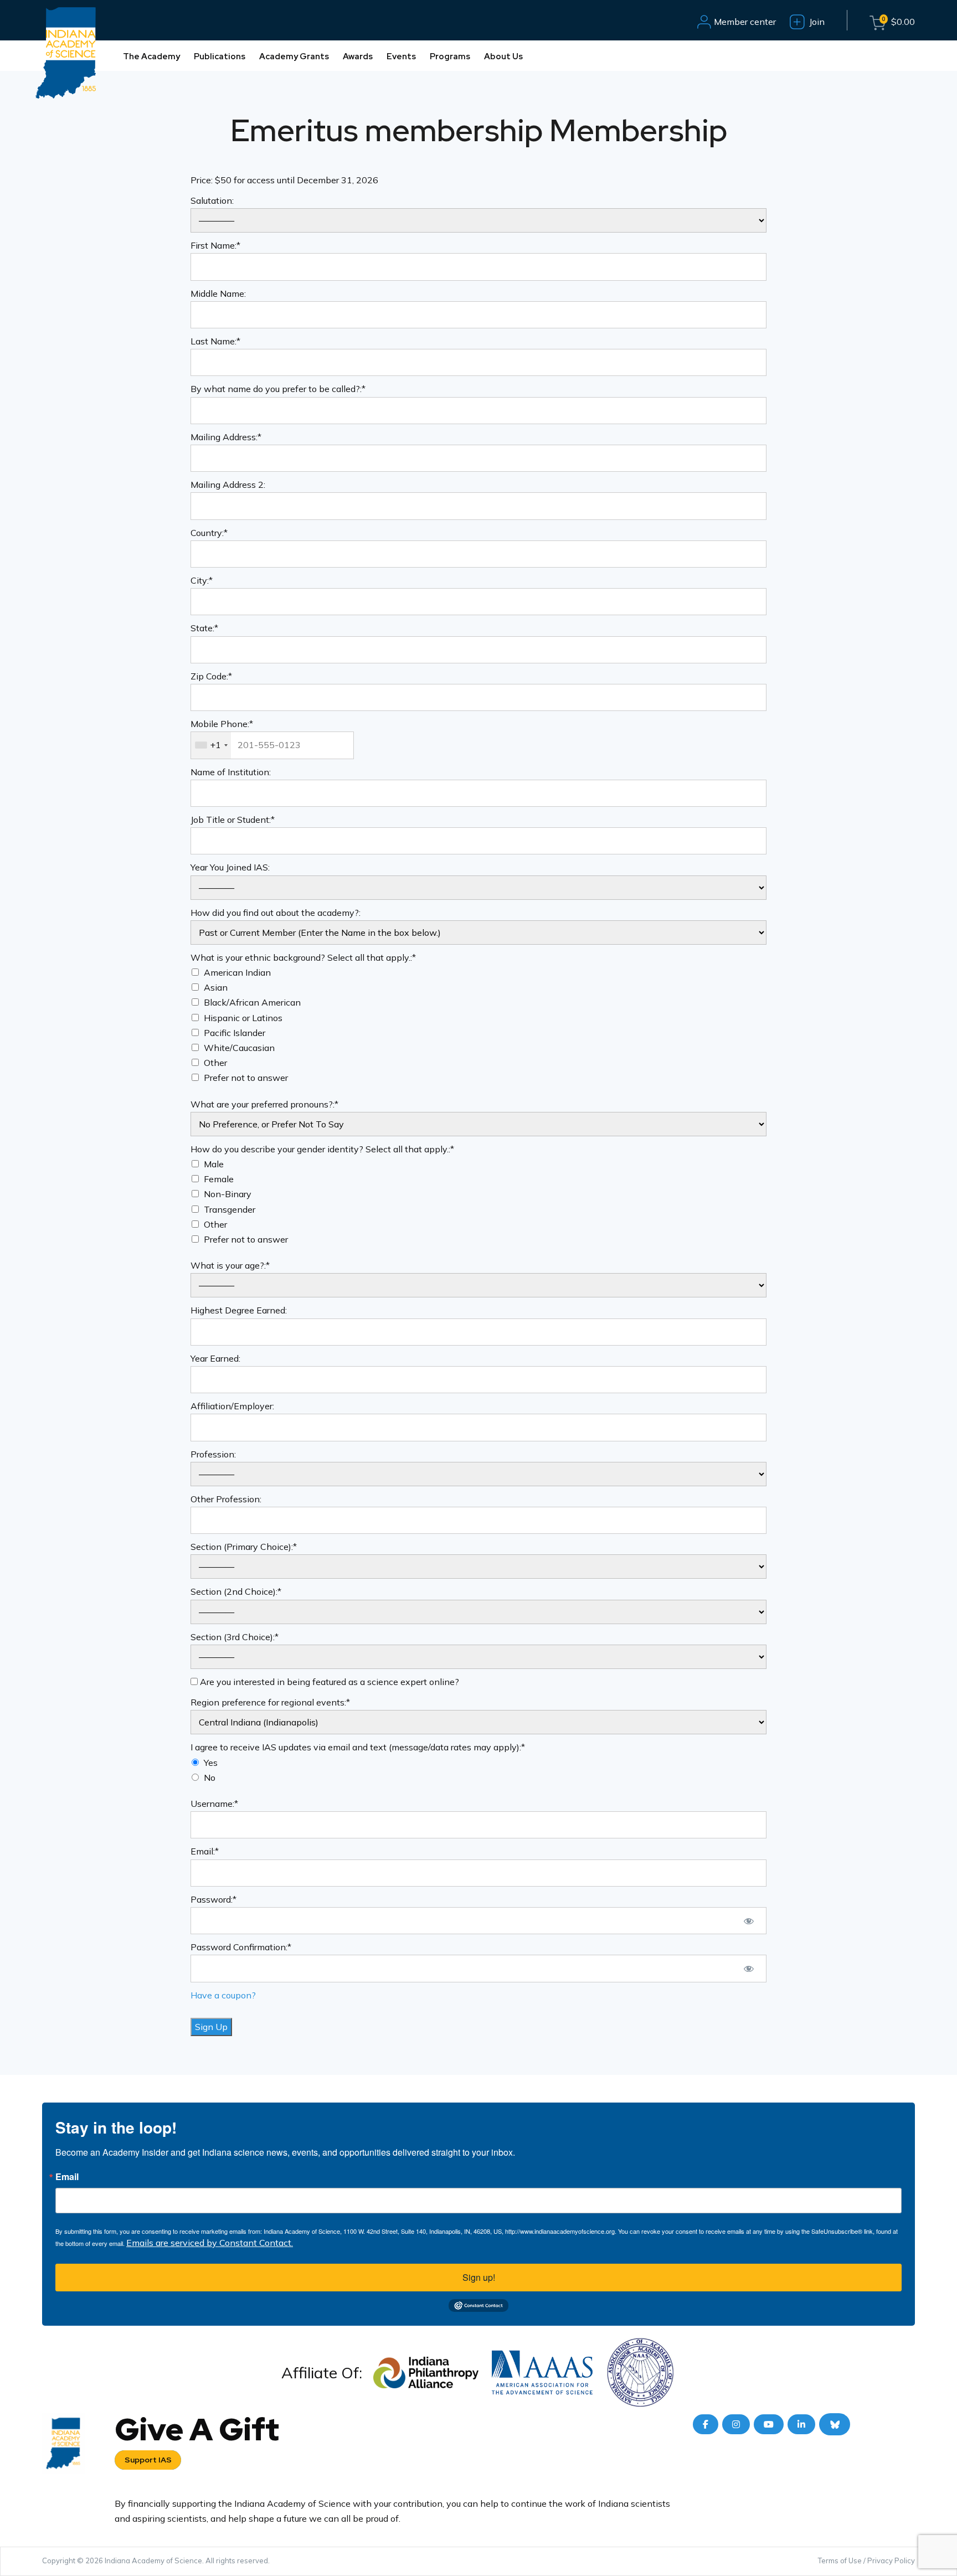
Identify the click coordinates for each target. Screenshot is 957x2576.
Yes (211, 1763)
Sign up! (479, 2277)
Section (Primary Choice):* (244, 1547)
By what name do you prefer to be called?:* (278, 389)
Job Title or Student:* (233, 820)
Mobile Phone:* (222, 724)
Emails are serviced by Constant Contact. (210, 2243)
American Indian (237, 972)
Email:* (205, 1851)
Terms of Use (840, 2560)
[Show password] (748, 1921)
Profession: (213, 1454)
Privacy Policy (891, 2560)
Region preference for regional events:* (270, 1702)
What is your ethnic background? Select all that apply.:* (303, 957)
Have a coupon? (223, 1995)
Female (219, 1179)
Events (401, 56)
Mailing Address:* (226, 437)
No (210, 1778)
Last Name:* (215, 341)
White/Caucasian (239, 1048)
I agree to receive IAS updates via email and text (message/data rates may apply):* (358, 1747)
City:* (202, 580)
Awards (358, 56)
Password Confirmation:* (241, 1947)
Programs (450, 56)
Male (214, 1164)
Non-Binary (228, 1194)
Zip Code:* (211, 676)
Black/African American (252, 1002)
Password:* (213, 1899)
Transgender (230, 1209)
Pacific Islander (235, 1033)
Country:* (209, 533)
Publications (220, 56)
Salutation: (212, 200)
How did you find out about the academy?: (276, 913)
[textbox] (272, 745)
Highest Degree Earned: (239, 1310)
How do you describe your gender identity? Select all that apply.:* (322, 1149)
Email (67, 2177)
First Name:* (215, 245)
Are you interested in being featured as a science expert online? (328, 1682)
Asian (216, 987)
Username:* (214, 1804)
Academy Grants (294, 56)
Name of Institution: (231, 772)
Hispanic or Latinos (243, 1018)
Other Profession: (226, 1499)
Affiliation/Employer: (232, 1406)
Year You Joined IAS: (230, 867)
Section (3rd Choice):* (235, 1637)
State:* (204, 628)
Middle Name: (218, 293)
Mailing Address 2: (228, 485)
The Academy (151, 56)
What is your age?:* (230, 1265)
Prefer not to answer (246, 1078)
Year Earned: (215, 1358)
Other (215, 1063)
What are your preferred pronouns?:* (264, 1104)
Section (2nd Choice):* (236, 1591)
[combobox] (211, 745)
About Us (503, 56)
